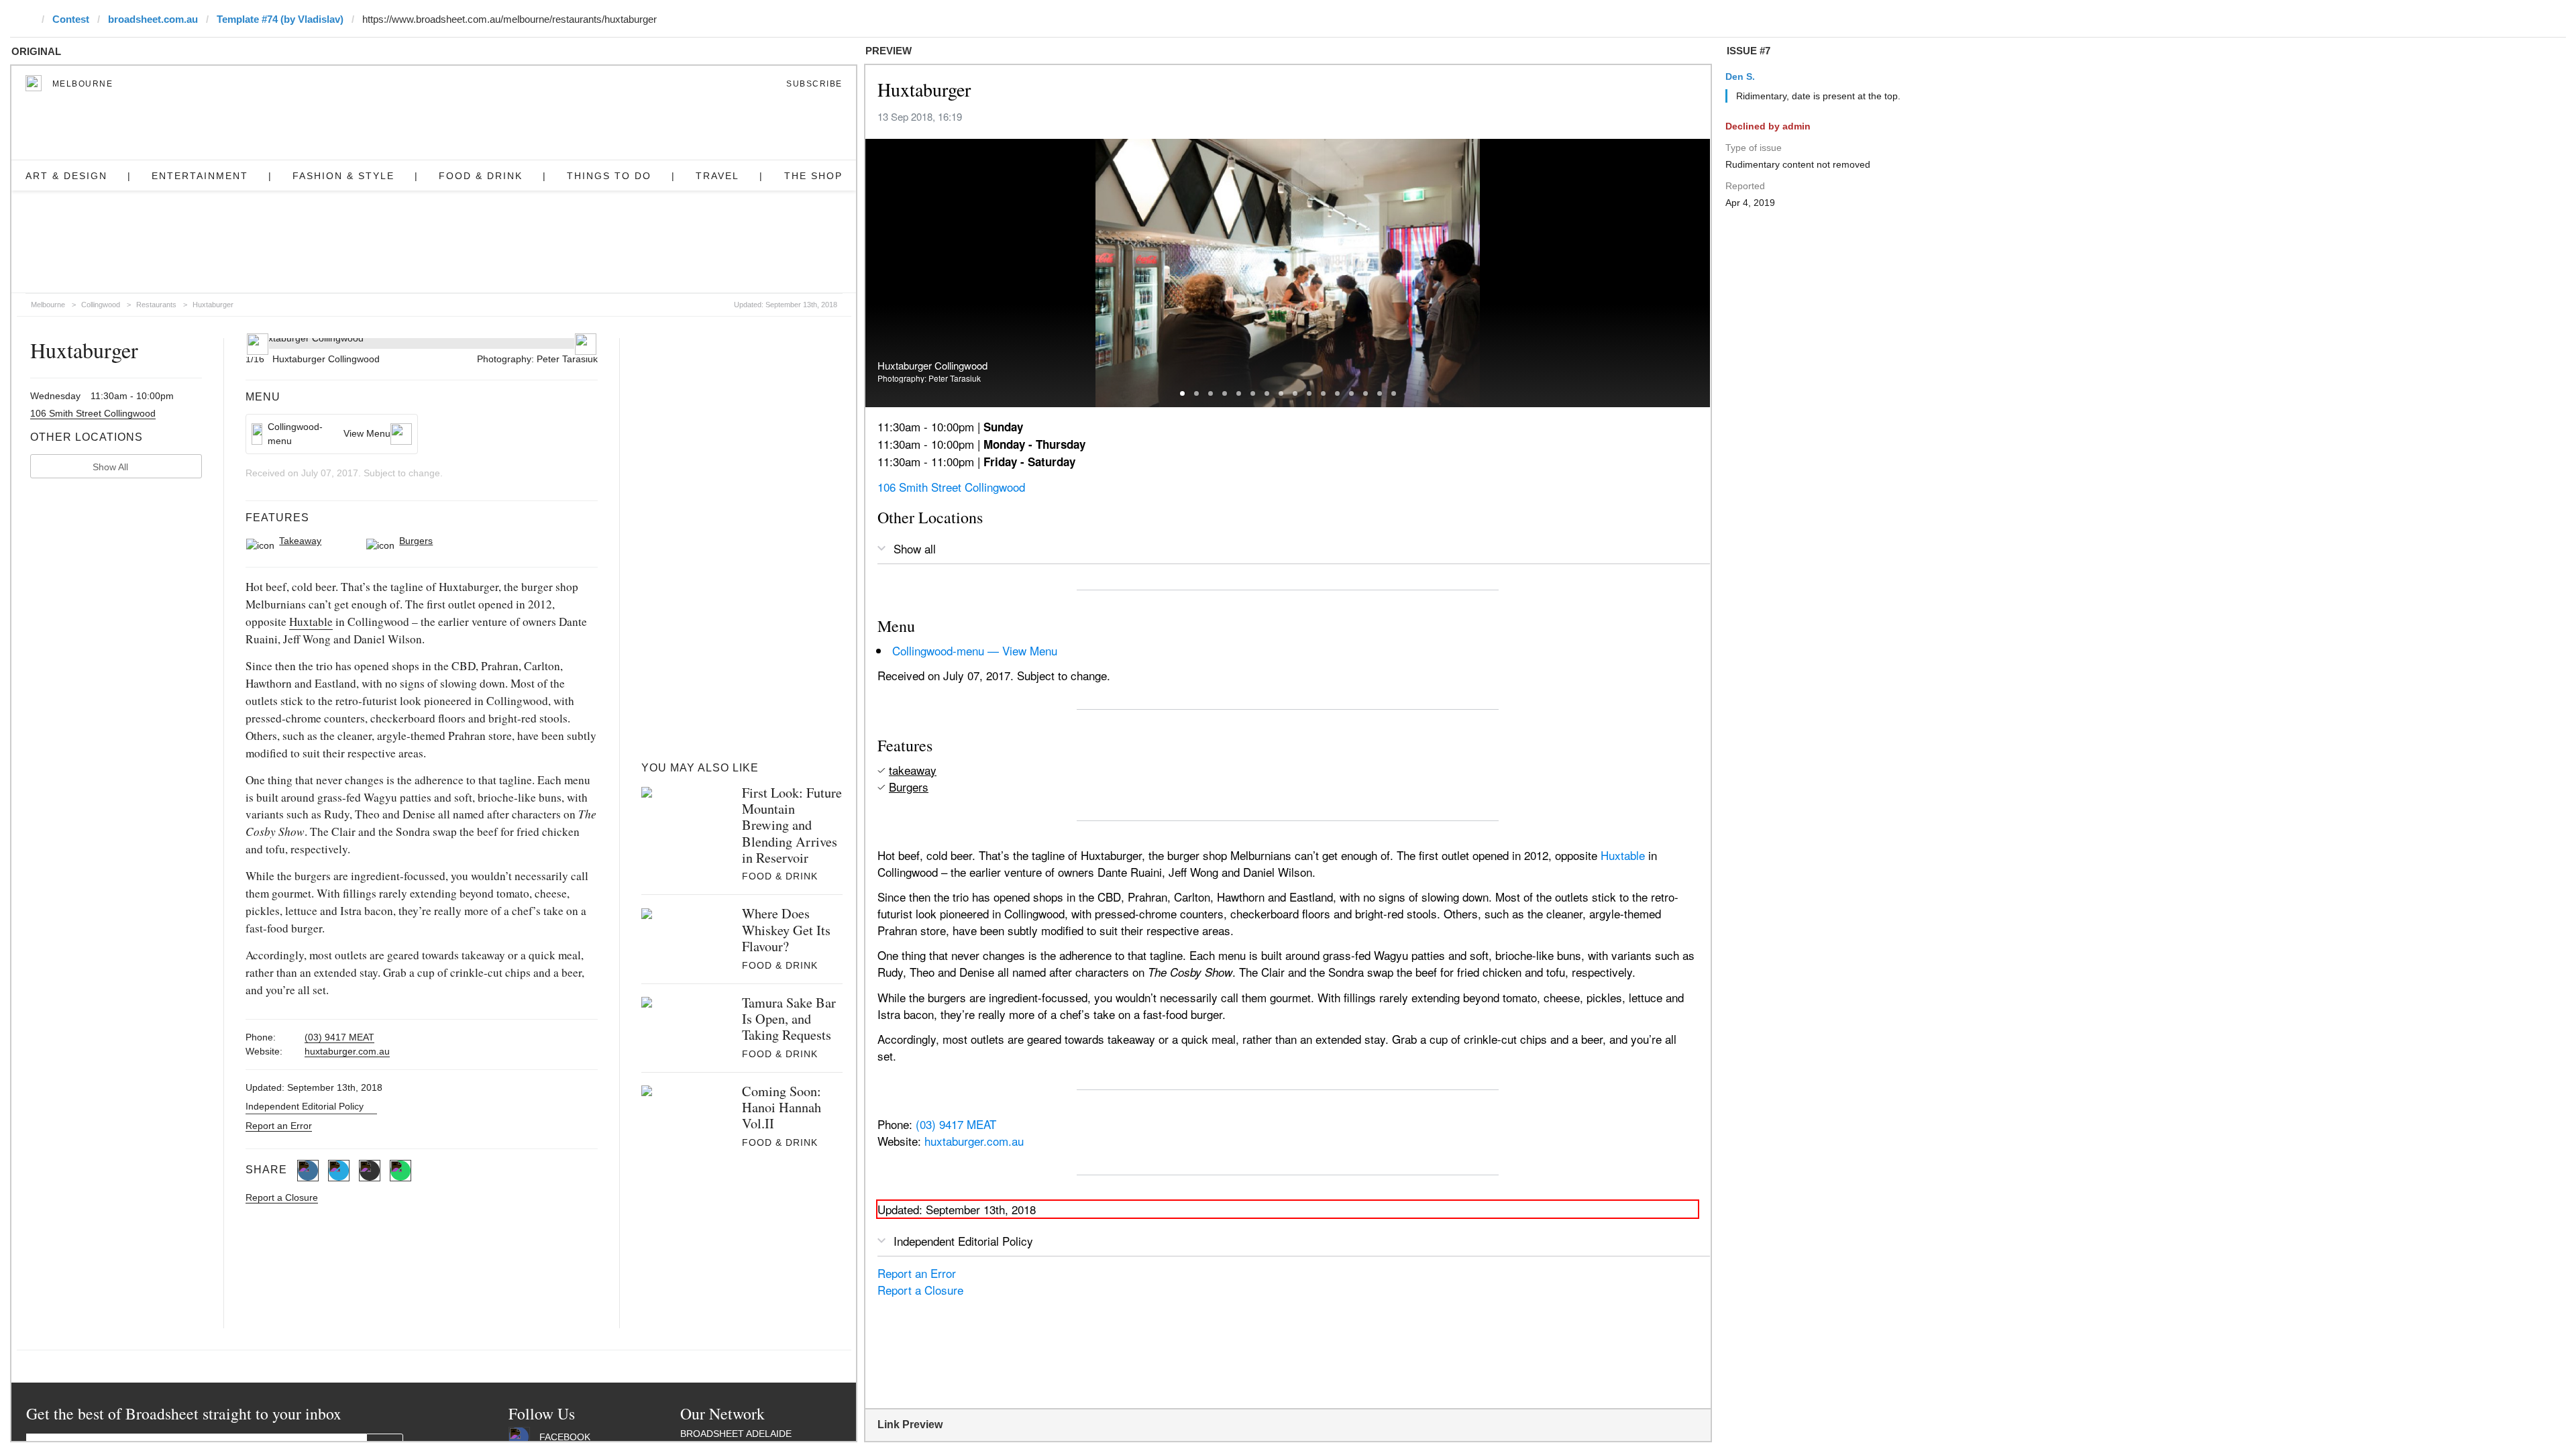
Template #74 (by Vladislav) (280, 19)
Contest (71, 19)
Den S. (1740, 76)
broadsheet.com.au (153, 19)
